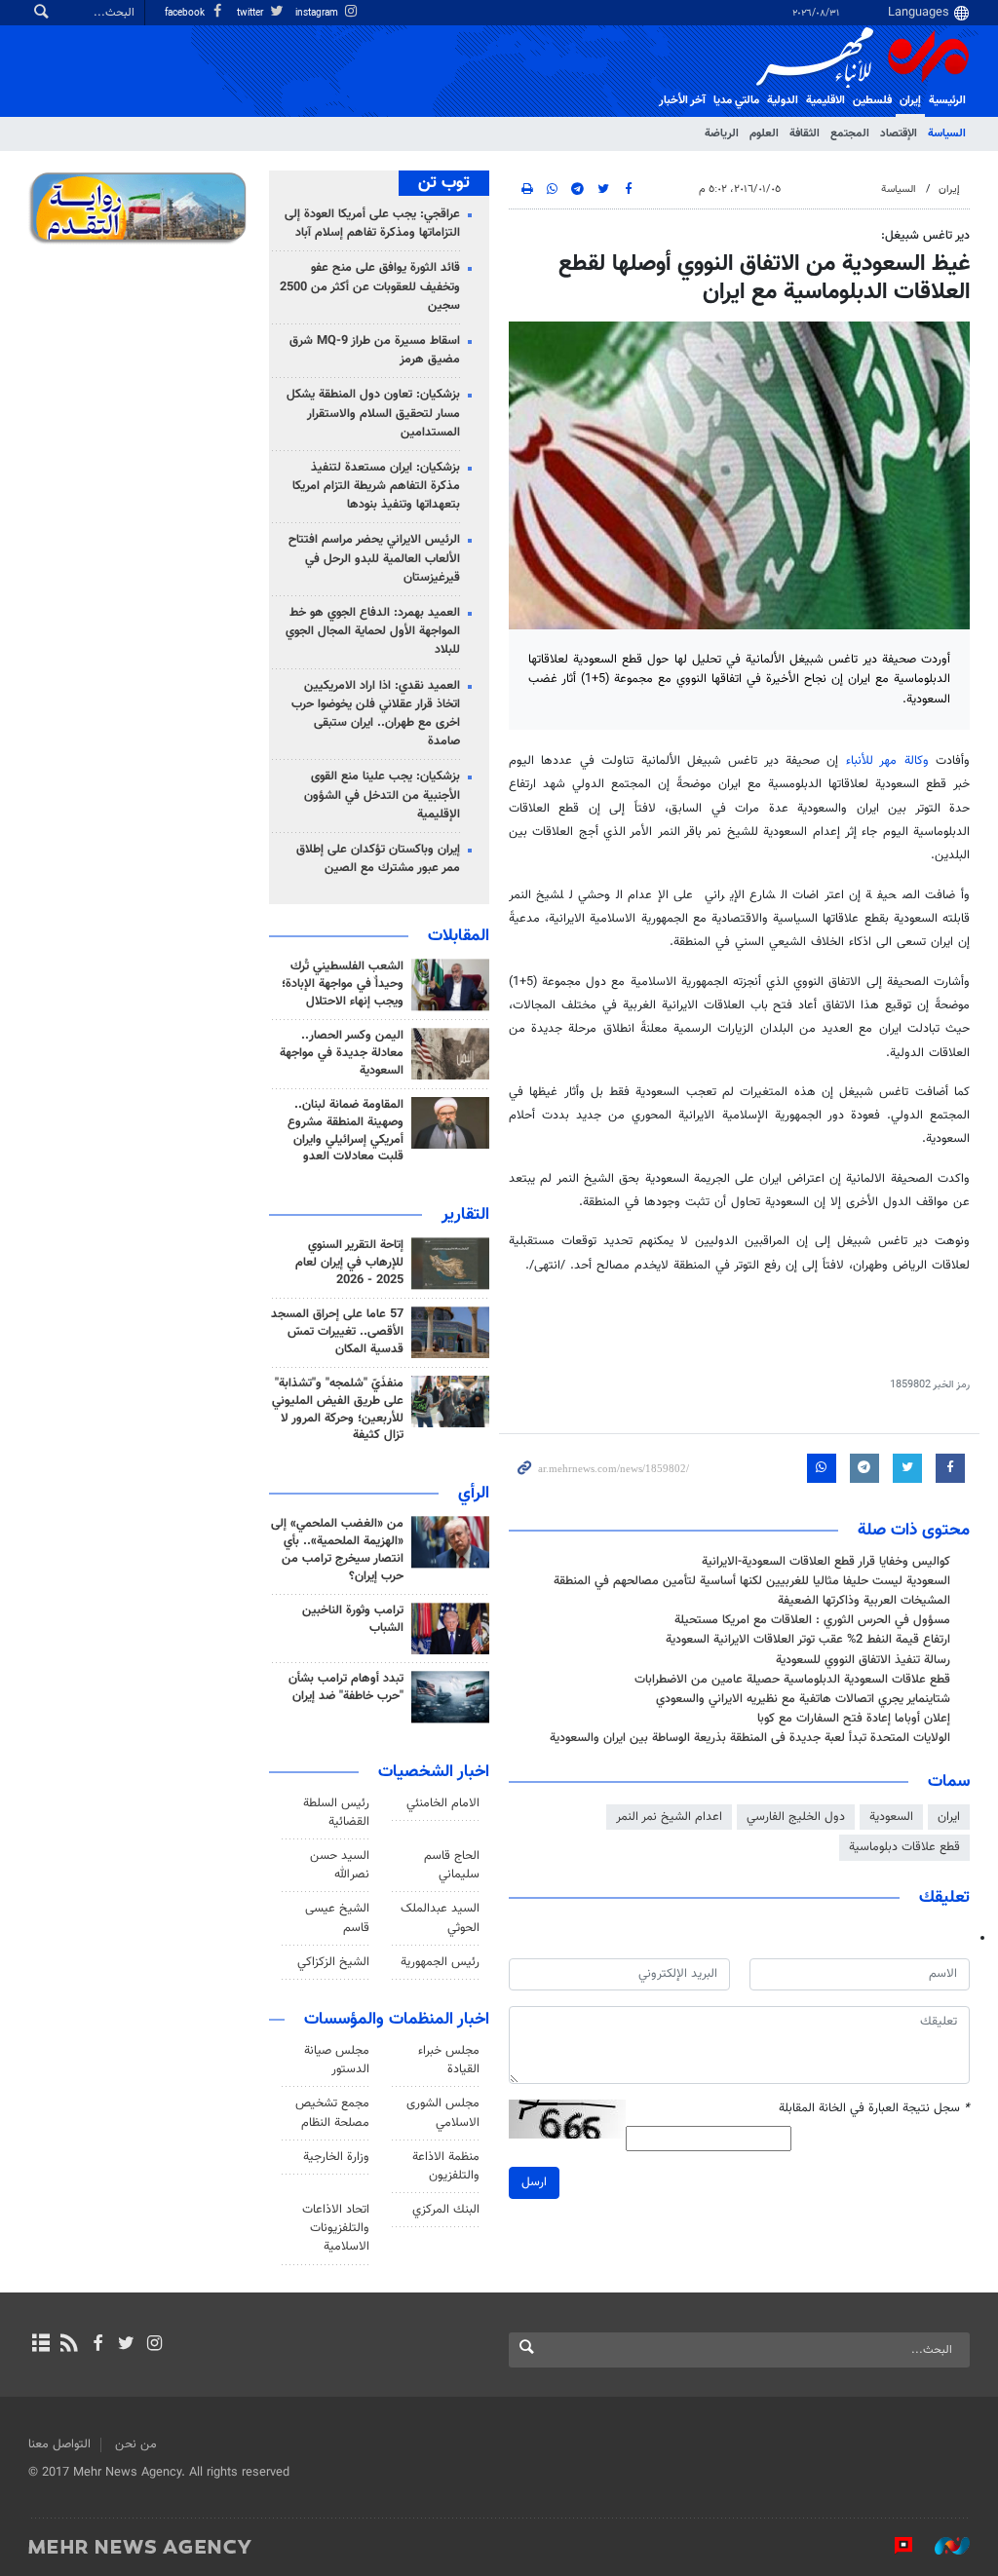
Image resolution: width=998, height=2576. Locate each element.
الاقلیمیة (825, 100)
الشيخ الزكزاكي (333, 1962)
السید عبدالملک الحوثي (440, 1918)
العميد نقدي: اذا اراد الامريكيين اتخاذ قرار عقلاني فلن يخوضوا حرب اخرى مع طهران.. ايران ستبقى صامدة (376, 714)
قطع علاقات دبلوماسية (904, 1847)
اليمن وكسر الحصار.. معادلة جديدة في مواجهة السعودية (342, 1053)
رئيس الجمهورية (440, 1962)
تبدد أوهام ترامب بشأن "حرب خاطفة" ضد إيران (346, 1687)
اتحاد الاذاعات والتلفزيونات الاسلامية (336, 2228)
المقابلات (459, 936)
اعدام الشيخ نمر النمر (669, 1817)
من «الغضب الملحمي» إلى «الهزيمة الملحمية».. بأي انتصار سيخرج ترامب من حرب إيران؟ (337, 1550)
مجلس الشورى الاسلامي (443, 2113)
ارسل (534, 2182)
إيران (910, 100)
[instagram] (154, 2345)
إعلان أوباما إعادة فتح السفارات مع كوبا (854, 1719)
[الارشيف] (40, 2345)
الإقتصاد (899, 133)
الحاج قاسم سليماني (452, 1865)
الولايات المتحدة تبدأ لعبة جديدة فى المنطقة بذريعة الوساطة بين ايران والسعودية (750, 1738)
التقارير (465, 1215)
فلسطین (872, 100)
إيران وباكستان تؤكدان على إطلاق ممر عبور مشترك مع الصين (378, 859)
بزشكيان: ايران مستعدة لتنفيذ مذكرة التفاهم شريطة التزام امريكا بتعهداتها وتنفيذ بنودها (376, 486)
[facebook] (97, 2345)
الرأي (474, 1494)
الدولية (783, 100)
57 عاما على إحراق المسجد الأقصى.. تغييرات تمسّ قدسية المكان (337, 1332)
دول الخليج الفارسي (796, 1817)
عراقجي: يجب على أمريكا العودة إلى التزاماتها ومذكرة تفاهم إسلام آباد (372, 224)
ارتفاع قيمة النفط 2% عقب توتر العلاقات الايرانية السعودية (808, 1640)
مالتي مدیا (736, 100)
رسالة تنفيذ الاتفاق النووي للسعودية (863, 1660)
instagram (318, 13)
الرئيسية (947, 100)
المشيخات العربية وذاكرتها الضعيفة (864, 1601)
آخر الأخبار (682, 100)
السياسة (947, 133)
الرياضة (722, 133)
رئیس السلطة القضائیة (336, 1813)
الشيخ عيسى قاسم (337, 1918)
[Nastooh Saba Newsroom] (942, 2546)
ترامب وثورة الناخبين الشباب (353, 1619)
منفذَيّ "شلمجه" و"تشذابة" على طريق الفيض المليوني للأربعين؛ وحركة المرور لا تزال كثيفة (338, 1410)
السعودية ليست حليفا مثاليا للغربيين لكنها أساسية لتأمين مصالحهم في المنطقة (752, 1581)
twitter (251, 13)
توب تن (444, 183)
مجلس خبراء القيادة (449, 2060)
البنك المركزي (446, 2210)
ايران (949, 1817)
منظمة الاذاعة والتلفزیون (446, 2166)
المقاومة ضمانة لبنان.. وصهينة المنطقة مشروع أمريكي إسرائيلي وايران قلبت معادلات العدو (345, 1131)
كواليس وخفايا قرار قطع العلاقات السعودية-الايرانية (826, 1562)
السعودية (891, 1817)
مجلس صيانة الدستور (337, 2060)
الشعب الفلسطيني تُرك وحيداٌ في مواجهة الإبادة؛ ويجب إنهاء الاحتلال (343, 984)
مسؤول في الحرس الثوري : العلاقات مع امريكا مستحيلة (812, 1620)
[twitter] (126, 2345)
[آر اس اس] (69, 2345)
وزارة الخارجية (336, 2157)
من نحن (136, 2444)
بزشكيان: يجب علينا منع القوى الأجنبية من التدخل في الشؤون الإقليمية (382, 795)
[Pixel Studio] (894, 2546)
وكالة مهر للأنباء (887, 761)
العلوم (764, 133)
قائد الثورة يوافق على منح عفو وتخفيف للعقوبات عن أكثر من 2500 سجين (370, 286)
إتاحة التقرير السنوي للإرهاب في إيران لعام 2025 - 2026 (349, 1263)
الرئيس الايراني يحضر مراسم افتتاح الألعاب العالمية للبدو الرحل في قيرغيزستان (374, 558)
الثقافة (805, 133)
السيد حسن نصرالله (340, 1865)
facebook (186, 13)
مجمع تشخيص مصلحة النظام (332, 2113)
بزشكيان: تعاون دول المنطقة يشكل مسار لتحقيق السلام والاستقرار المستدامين (373, 413)
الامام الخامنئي (443, 1803)
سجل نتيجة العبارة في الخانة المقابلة (874, 2109)
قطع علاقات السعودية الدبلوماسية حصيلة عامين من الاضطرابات (792, 1680)
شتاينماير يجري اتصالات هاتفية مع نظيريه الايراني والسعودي (803, 1699)
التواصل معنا (59, 2444)
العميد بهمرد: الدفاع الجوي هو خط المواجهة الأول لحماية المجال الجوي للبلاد (373, 631)
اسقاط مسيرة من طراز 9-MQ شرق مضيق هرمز (375, 350)
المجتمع (850, 133)
